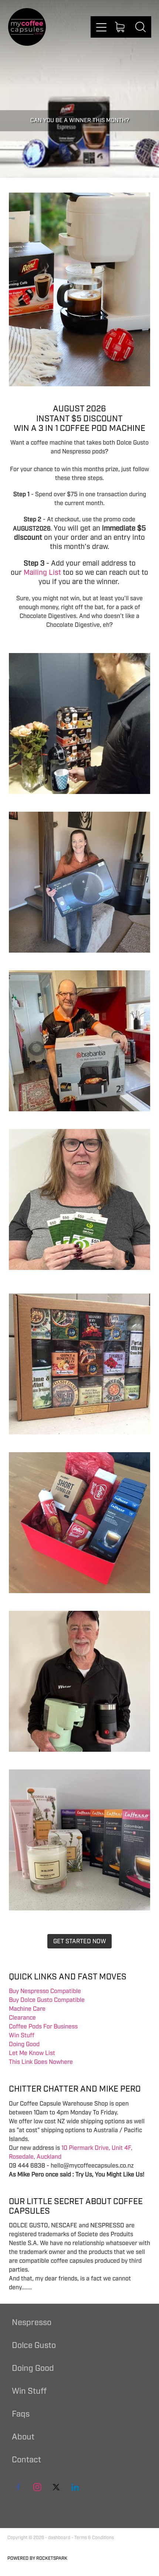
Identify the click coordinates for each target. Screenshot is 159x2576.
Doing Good (24, 2044)
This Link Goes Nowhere (41, 2062)
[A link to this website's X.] (56, 2487)
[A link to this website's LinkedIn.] (75, 2487)
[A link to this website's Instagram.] (37, 2487)
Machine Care (27, 2009)
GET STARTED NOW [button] (80, 1941)
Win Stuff (22, 2035)
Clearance (22, 2018)
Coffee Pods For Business (43, 2027)
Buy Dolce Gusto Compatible (47, 2000)
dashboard (59, 2538)
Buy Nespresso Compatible (45, 1991)
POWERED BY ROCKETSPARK (37, 2558)
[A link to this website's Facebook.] (18, 2487)
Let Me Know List (32, 2053)
